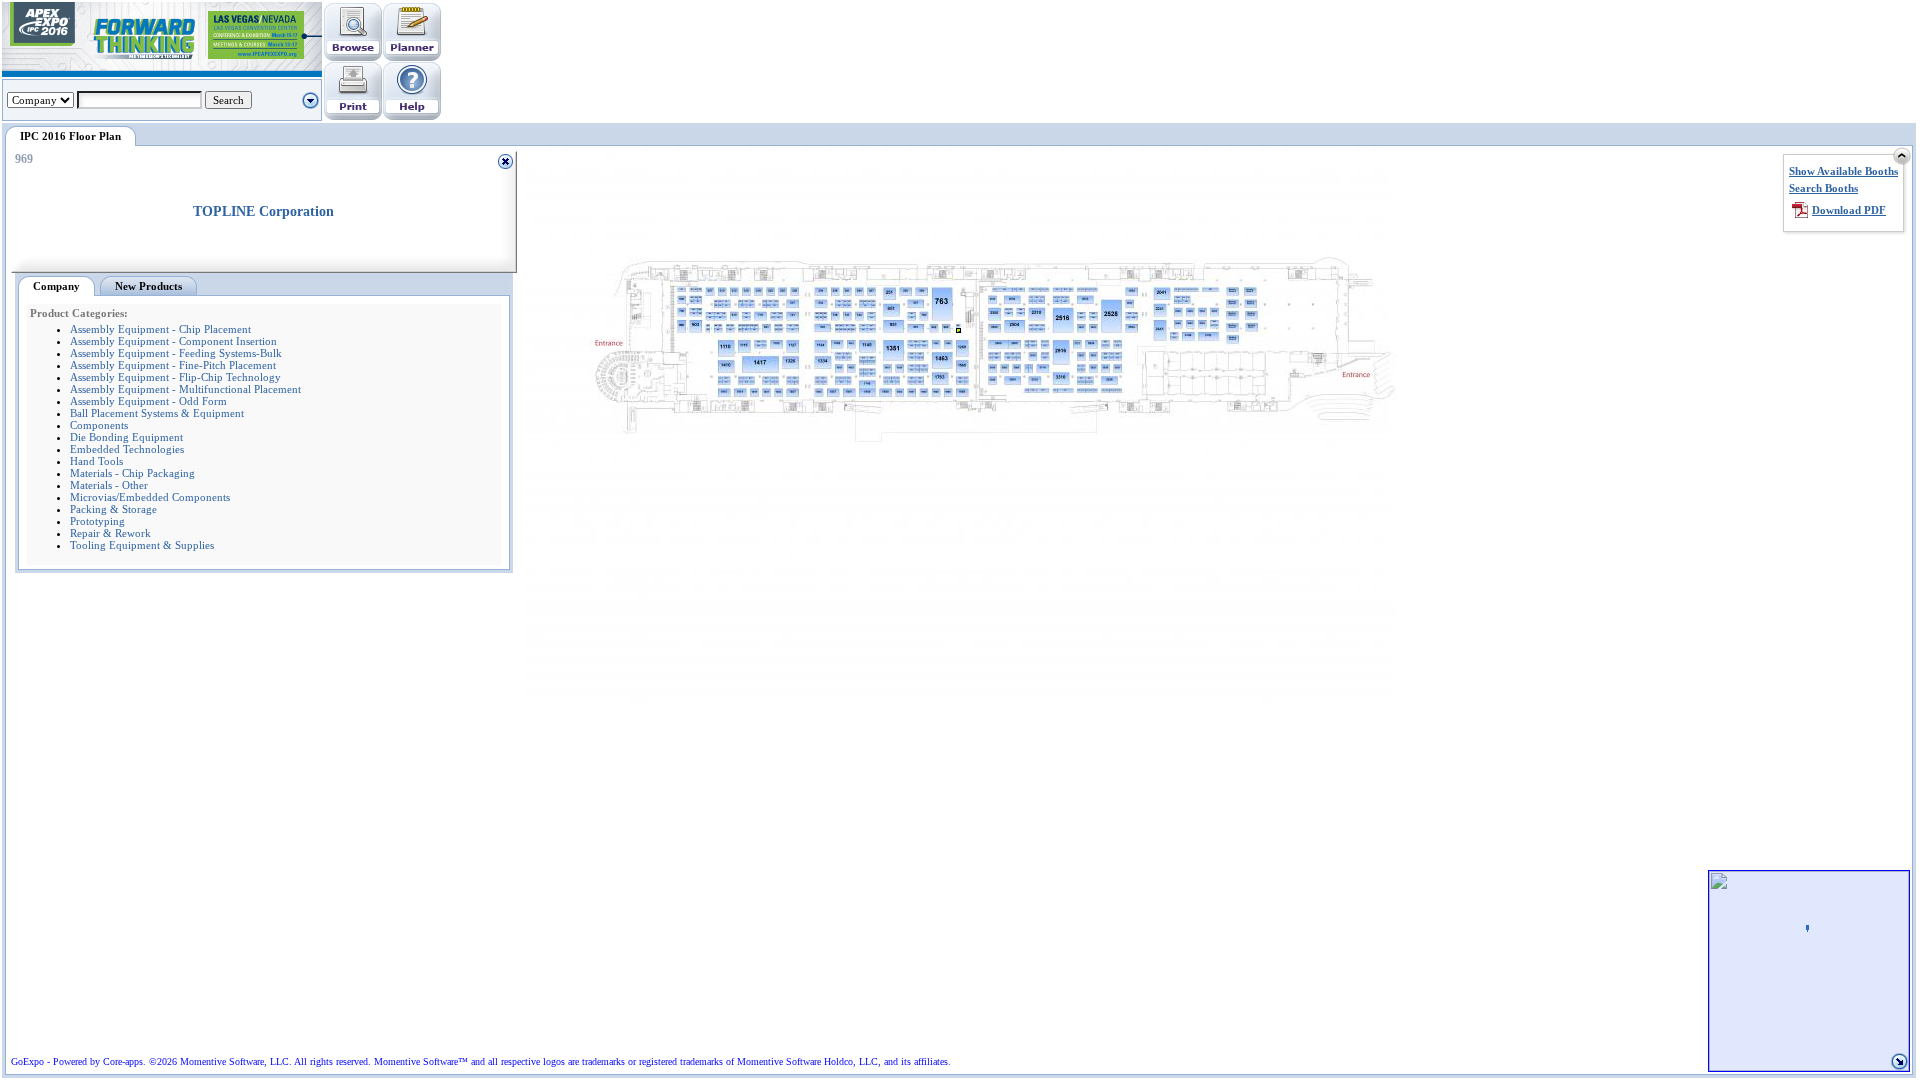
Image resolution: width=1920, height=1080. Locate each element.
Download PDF (1849, 210)
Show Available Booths (1843, 171)
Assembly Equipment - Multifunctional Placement (185, 389)
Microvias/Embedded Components (150, 497)
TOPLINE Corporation (263, 211)
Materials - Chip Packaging (132, 473)
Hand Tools (96, 461)
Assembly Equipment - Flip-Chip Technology (175, 377)
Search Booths (1823, 188)
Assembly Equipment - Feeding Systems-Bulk (176, 353)
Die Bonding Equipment (126, 437)
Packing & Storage (113, 509)
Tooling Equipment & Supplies (142, 545)
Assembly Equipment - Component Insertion (173, 341)
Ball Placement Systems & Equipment (157, 413)
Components (99, 425)
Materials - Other (109, 485)
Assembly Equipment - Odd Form (148, 401)
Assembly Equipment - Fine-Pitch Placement (173, 365)
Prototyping (97, 521)
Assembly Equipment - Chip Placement (160, 329)
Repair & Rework (110, 533)
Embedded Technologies (127, 449)
